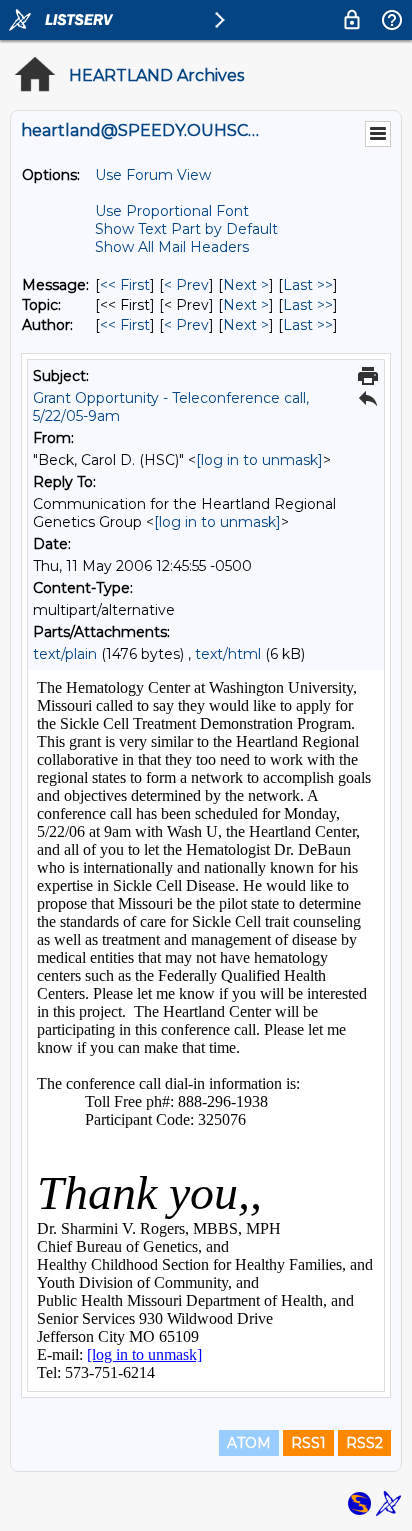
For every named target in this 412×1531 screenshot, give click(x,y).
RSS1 (308, 1443)
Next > (246, 285)
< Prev (186, 285)
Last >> (308, 285)
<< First (125, 285)
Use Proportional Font (172, 211)
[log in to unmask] (259, 460)
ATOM (249, 1443)
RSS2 (364, 1443)
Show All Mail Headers (172, 247)
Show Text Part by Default (186, 229)
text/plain (65, 654)
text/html (228, 654)
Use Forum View (153, 175)
